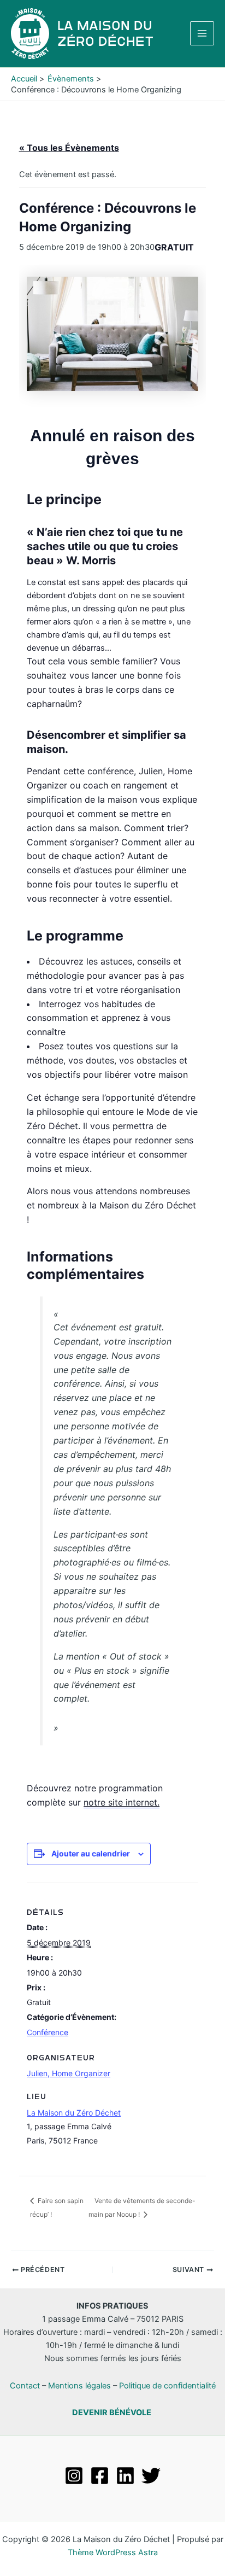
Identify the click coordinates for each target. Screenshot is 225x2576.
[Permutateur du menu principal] (202, 33)
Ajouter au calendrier (91, 1853)
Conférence (48, 2032)
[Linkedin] (125, 2476)
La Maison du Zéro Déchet (74, 2113)
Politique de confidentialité (167, 2386)
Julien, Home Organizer (69, 2073)
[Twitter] (151, 2476)
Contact (25, 2386)
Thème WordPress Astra (113, 2552)
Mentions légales (79, 2386)
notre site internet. (122, 1802)
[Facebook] (100, 2476)
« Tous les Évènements (69, 148)
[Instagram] (74, 2476)
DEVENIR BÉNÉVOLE (112, 2413)
